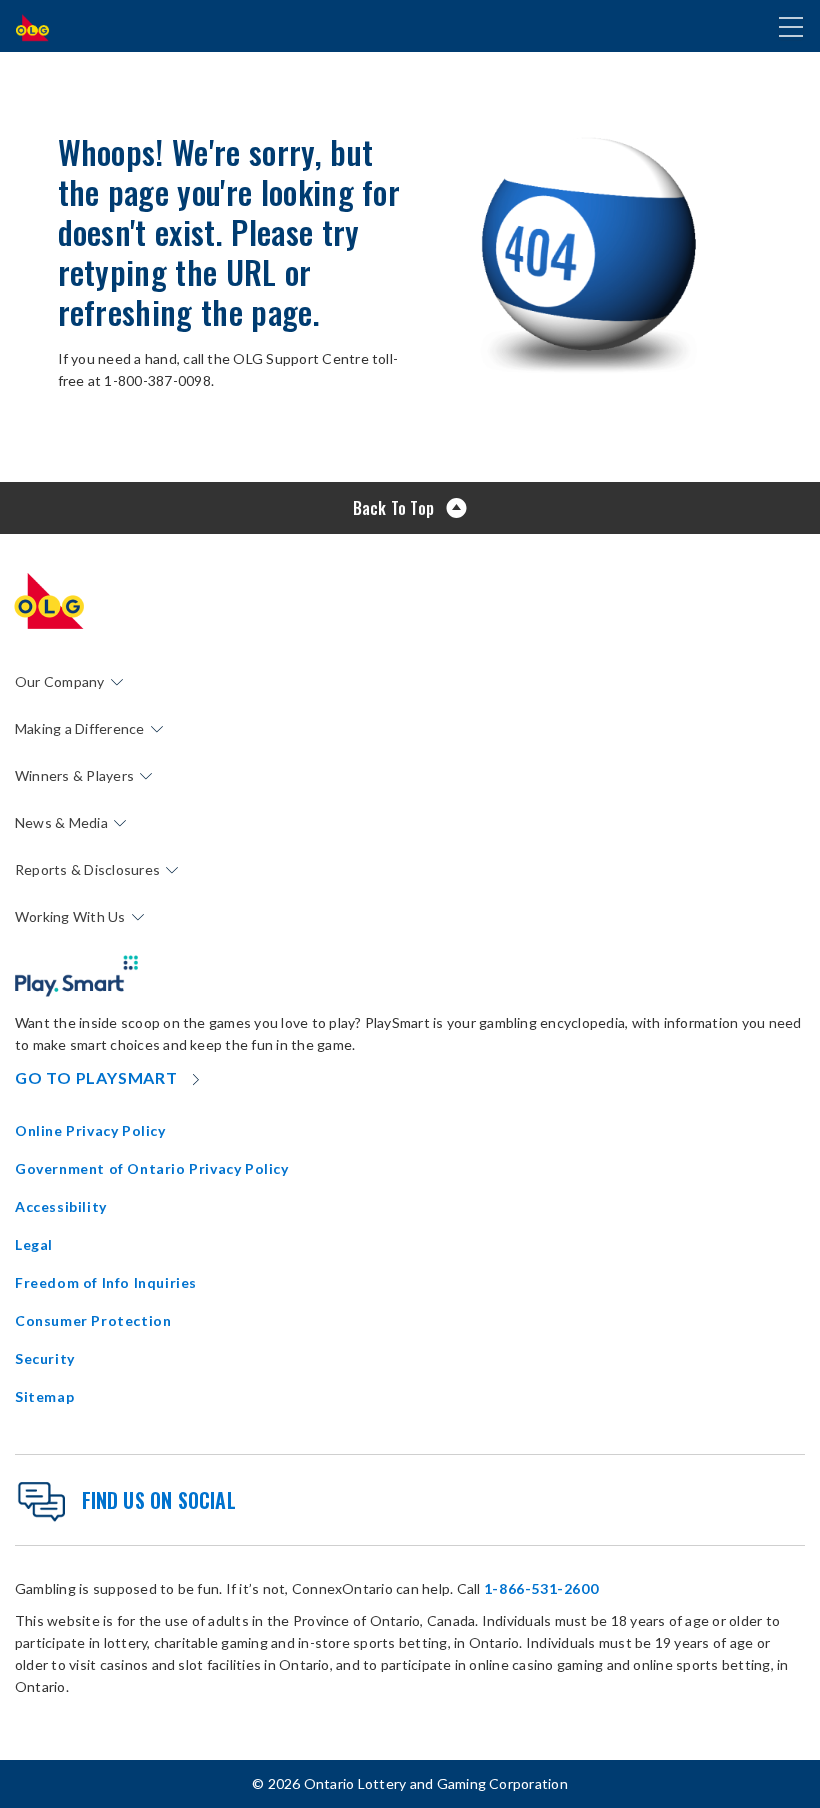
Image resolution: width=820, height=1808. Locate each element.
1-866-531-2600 (541, 1588)
